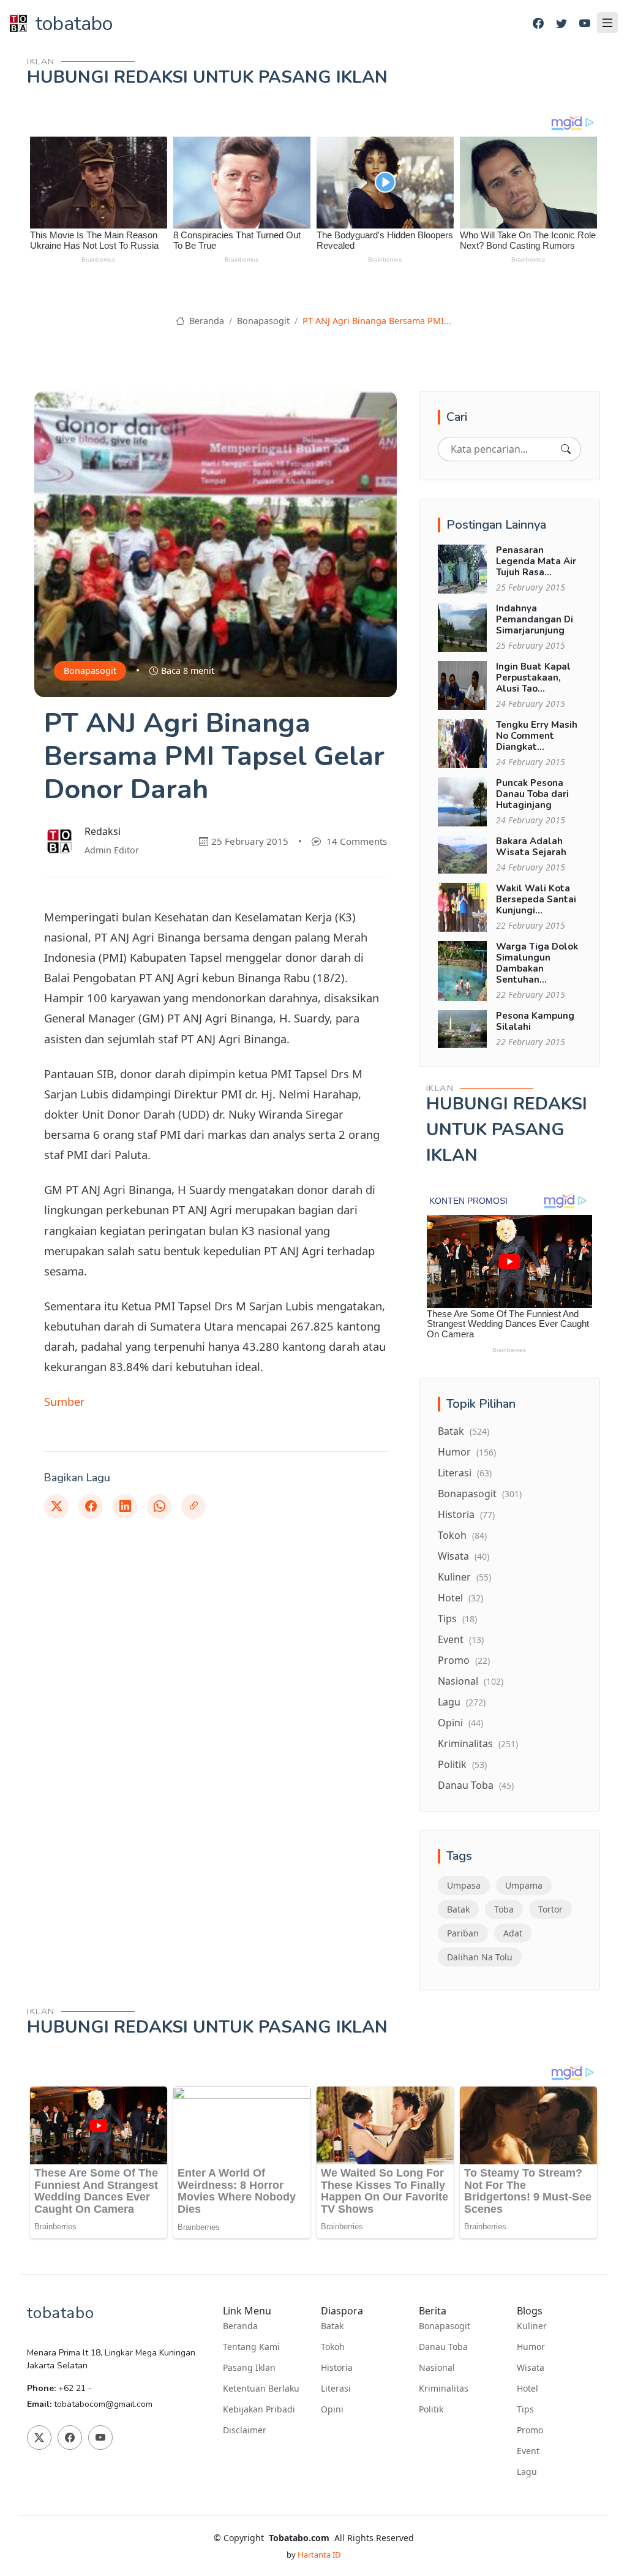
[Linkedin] (125, 1506)
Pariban (463, 1933)
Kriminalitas (478, 1743)
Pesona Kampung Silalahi (535, 1021)
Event (461, 1639)
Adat (513, 1933)
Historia (466, 1514)
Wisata (464, 1556)
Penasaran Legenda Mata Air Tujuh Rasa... (536, 561)
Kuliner (464, 1577)
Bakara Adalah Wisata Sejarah (531, 847)
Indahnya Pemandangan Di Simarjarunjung (535, 619)
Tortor (550, 1909)
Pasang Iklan (249, 2368)
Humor (467, 1452)
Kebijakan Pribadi (259, 2409)
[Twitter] (561, 24)
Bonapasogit (263, 321)
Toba (504, 1909)
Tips (457, 1618)
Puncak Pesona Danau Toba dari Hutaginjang (532, 794)
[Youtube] (585, 24)
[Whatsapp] (159, 1506)
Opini (460, 1723)
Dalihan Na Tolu (480, 1957)
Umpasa (464, 1885)
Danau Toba (476, 1785)
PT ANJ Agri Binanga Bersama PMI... (377, 321)
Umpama (524, 1885)
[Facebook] (538, 24)
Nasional (471, 1681)
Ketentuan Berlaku (261, 2389)
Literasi (465, 1473)
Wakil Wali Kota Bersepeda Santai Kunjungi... (536, 899)
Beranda (205, 321)
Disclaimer (245, 2430)
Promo (464, 1660)
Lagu (462, 1702)
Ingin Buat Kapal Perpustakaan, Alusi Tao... (533, 678)
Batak (464, 1431)
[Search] (566, 449)
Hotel (460, 1598)
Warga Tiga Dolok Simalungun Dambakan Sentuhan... (537, 963)
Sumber (65, 1401)
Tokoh (462, 1535)
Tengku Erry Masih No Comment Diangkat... (537, 736)
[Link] (193, 1506)
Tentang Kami (251, 2347)
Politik (462, 1764)
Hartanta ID (319, 2555)
